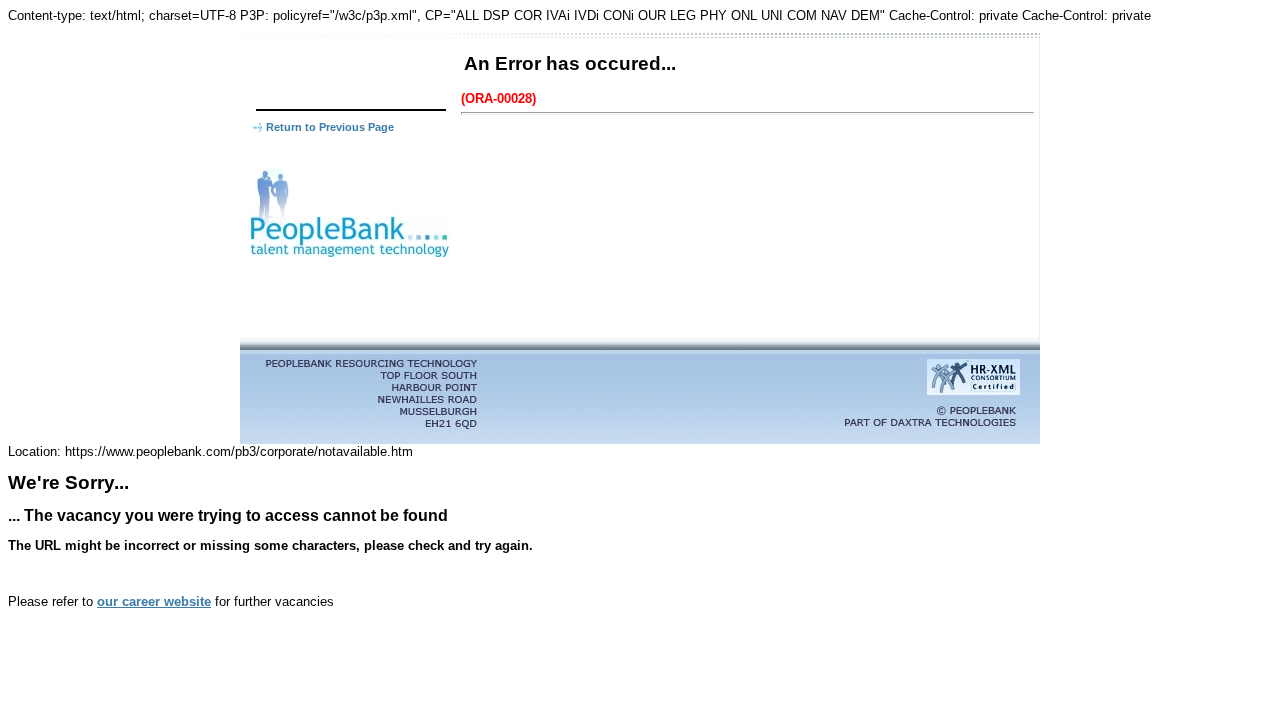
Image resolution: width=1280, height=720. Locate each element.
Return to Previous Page (330, 127)
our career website (154, 601)
